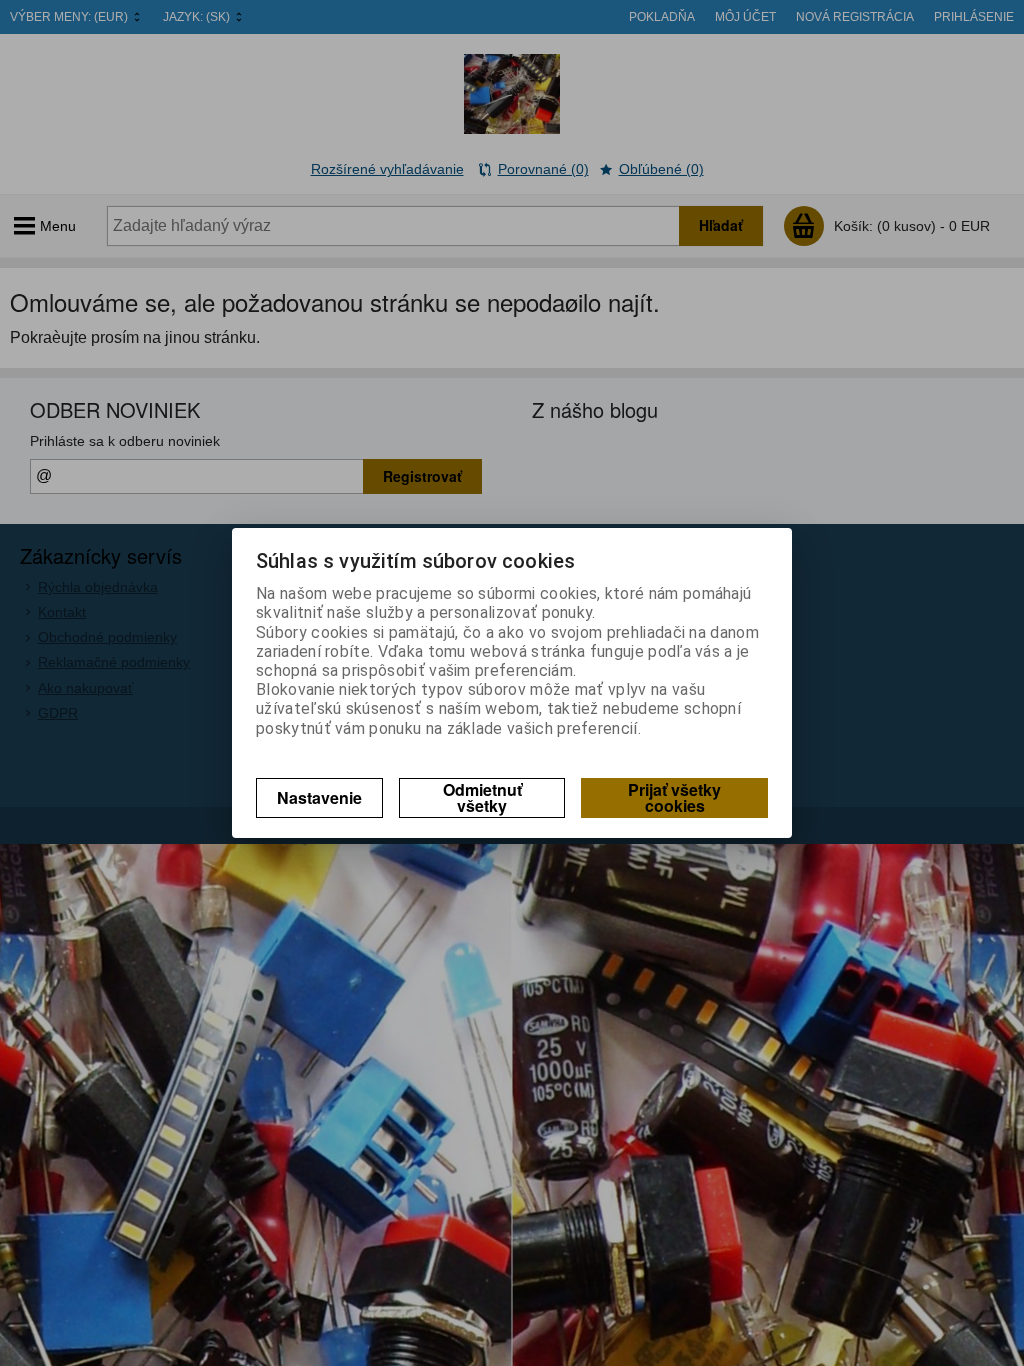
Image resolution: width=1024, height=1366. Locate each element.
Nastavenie (319, 797)
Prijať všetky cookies (674, 797)
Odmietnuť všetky (482, 797)
